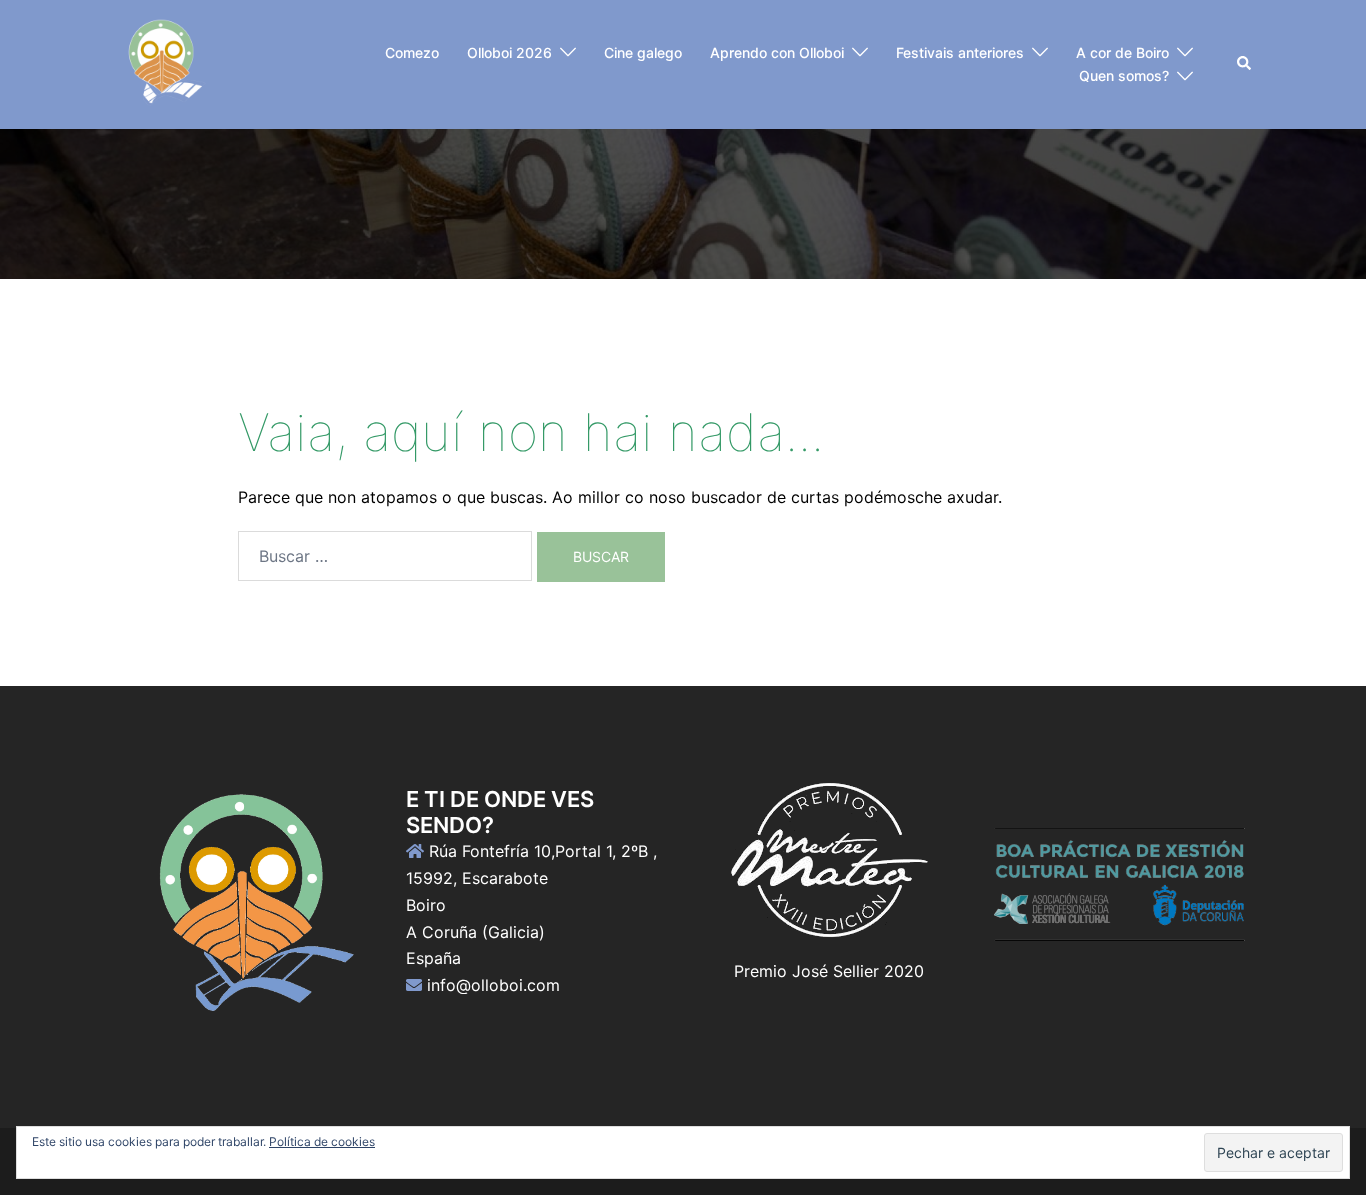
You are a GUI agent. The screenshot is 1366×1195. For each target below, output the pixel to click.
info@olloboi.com (493, 985)
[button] (1245, 64)
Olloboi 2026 (509, 52)
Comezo (412, 52)
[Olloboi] (162, 63)
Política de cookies (322, 1141)
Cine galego (643, 52)
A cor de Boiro (1122, 52)
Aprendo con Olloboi (777, 52)
